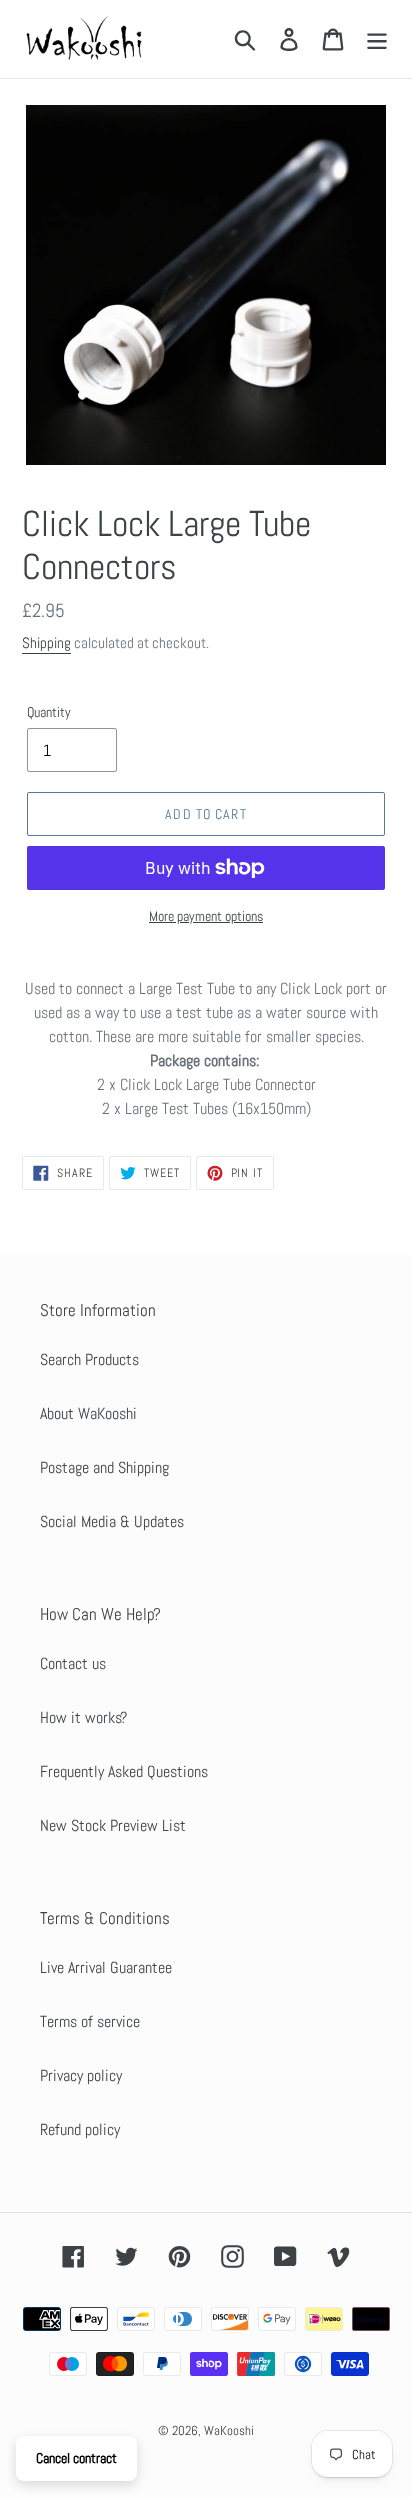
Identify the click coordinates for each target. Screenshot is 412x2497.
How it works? (83, 1717)
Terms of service (90, 2021)
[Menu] (377, 39)
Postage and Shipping (104, 1467)
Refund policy (80, 2129)
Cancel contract (76, 2458)
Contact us (73, 1663)
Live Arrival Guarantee (106, 1967)
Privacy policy (81, 2075)
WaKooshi (229, 2430)
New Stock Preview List (113, 1825)
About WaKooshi (88, 1413)
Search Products (89, 1359)
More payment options (206, 916)
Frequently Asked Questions (124, 1771)
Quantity (49, 712)
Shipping (46, 642)
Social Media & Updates (112, 1521)
